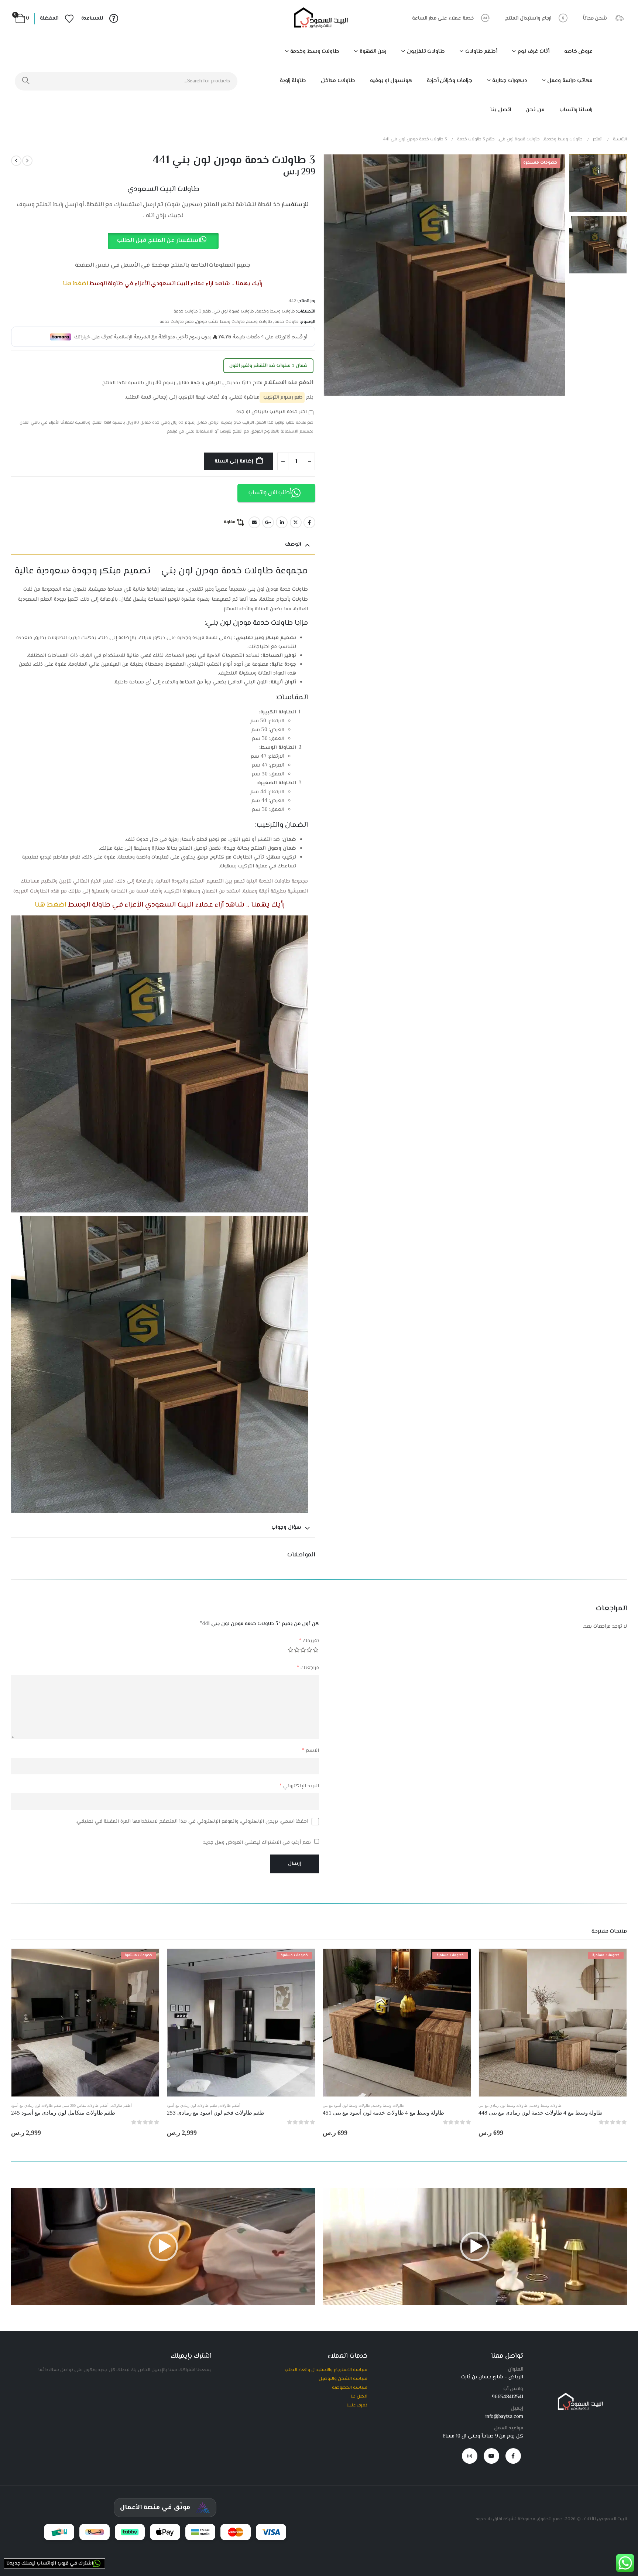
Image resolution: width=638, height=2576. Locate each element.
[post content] (553, 2023)
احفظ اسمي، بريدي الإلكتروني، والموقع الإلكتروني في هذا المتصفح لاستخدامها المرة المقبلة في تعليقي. (192, 1822)
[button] (556, 275)
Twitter (296, 522)
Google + (268, 522)
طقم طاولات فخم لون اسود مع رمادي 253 (216, 2113)
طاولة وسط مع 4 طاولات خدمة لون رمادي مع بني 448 (541, 2113)
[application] (475, 2247)
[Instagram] (470, 2456)
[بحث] (26, 81)
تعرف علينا (357, 2405)
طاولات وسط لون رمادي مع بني (503, 2106)
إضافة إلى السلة (234, 461)
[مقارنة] (619, 1979)
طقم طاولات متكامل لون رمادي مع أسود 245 (63, 2113)
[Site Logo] (319, 19)
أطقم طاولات (481, 52)
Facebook (309, 522)
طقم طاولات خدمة (177, 322)
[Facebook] (513, 2456)
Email (254, 522)
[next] (16, 161)
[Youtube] (491, 2456)
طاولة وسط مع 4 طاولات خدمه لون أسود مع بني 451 (383, 2113)
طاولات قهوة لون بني (234, 312)
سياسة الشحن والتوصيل (343, 2379)
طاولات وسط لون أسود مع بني (346, 2106)
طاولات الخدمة (275, 881)
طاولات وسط (260, 322)
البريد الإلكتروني (299, 1786)
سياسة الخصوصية (350, 2388)
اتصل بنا (501, 110)
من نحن (535, 110)
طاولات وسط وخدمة (315, 52)
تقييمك (309, 1641)
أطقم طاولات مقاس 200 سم (86, 2106)
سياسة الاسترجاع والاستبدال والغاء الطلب (326, 2370)
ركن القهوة (373, 52)
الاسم (311, 1751)
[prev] (27, 161)
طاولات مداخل (338, 81)
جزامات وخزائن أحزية (450, 81)
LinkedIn (282, 522)
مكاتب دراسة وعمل (570, 81)
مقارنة (230, 522)
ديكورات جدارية (510, 81)
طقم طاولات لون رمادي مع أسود (192, 2106)
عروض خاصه (579, 52)
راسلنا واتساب (576, 110)
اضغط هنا (75, 284)
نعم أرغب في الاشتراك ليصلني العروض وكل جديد (258, 1843)
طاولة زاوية (293, 81)
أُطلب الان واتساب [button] (270, 493)
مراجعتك (308, 1668)
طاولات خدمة (287, 322)
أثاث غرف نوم (534, 52)
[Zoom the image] (579, 2396)
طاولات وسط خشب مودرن (220, 322)
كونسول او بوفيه (391, 81)
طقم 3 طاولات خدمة (192, 312)
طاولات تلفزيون (426, 52)
